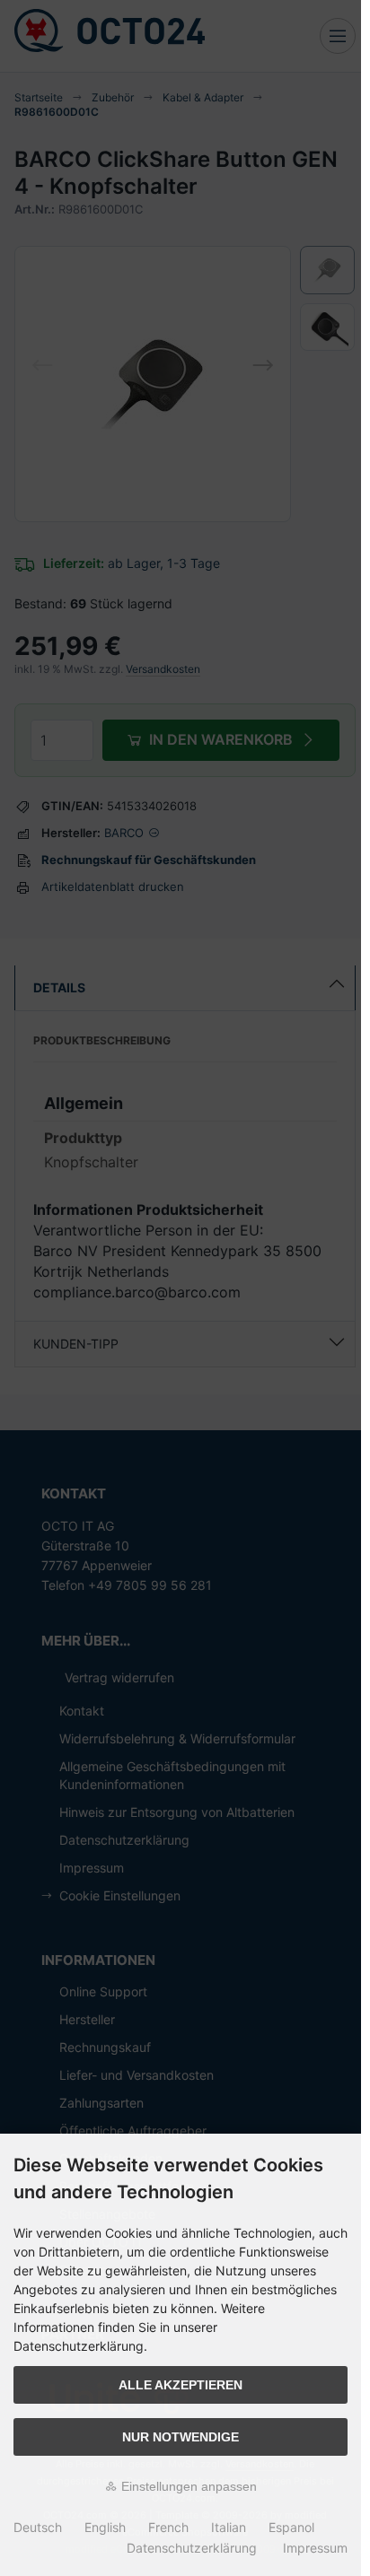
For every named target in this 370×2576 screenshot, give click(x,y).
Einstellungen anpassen (187, 2486)
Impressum (315, 2548)
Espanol (291, 2527)
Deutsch (38, 2527)
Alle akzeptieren (181, 2385)
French (168, 2527)
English (105, 2527)
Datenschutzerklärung (192, 2548)
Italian (229, 2527)
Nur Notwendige (181, 2437)
